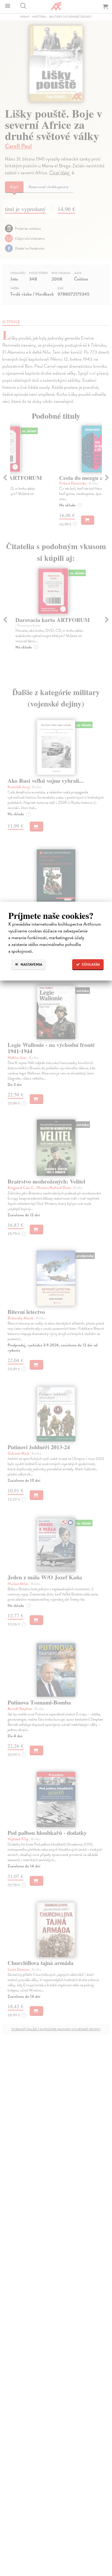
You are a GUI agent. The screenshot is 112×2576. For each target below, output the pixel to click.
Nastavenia (31, 965)
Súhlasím (90, 965)
